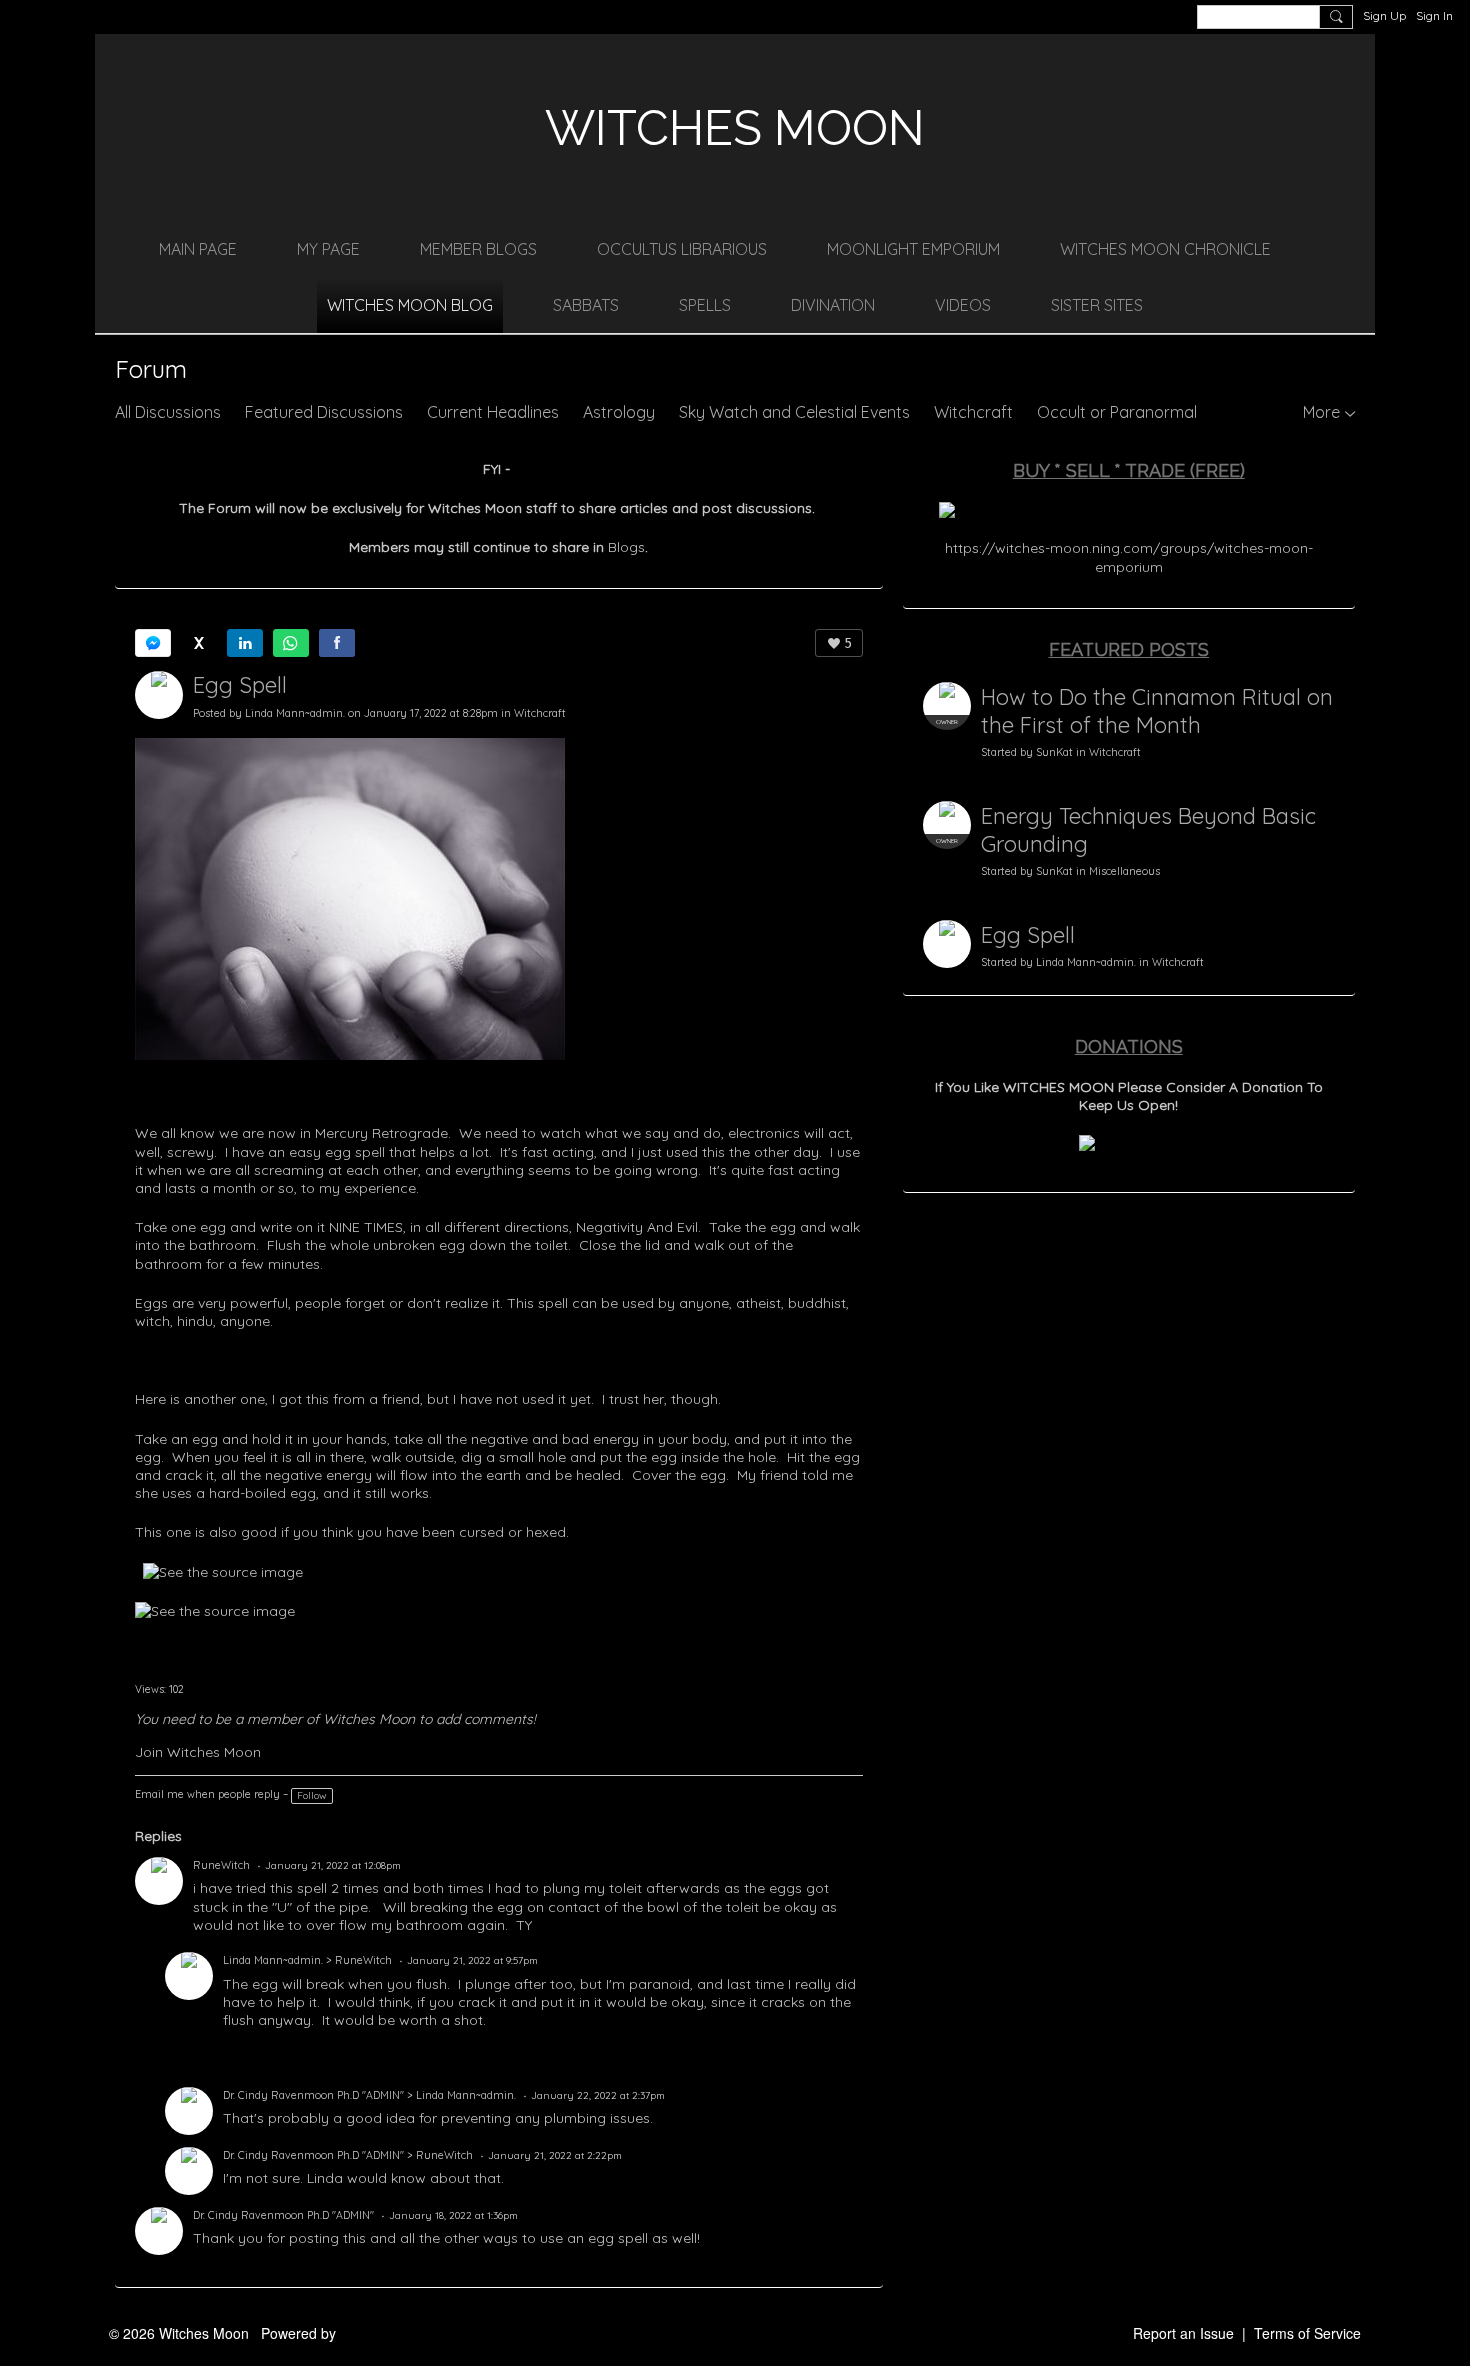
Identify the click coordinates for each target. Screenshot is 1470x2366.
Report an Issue (1183, 2333)
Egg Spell (240, 685)
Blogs (626, 547)
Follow (312, 1795)
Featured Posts (1129, 649)
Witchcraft (973, 412)
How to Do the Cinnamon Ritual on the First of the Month (1157, 711)
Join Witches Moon (198, 1752)
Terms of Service (1307, 2333)
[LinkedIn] (245, 643)
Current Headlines (493, 412)
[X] (199, 643)
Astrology (619, 412)
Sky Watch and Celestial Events (794, 412)
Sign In (1434, 15)
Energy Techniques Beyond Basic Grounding (1148, 830)
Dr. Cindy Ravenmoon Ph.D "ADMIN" (313, 2095)
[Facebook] (337, 643)
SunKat (1054, 752)
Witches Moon (735, 128)
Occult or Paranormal (1117, 412)
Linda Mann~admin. (295, 713)
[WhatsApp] (291, 643)
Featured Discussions (324, 412)
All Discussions (168, 412)
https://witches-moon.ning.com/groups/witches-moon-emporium (1129, 557)
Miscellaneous (1124, 871)
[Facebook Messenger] (153, 643)
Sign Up (1384, 15)
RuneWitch (221, 1865)
